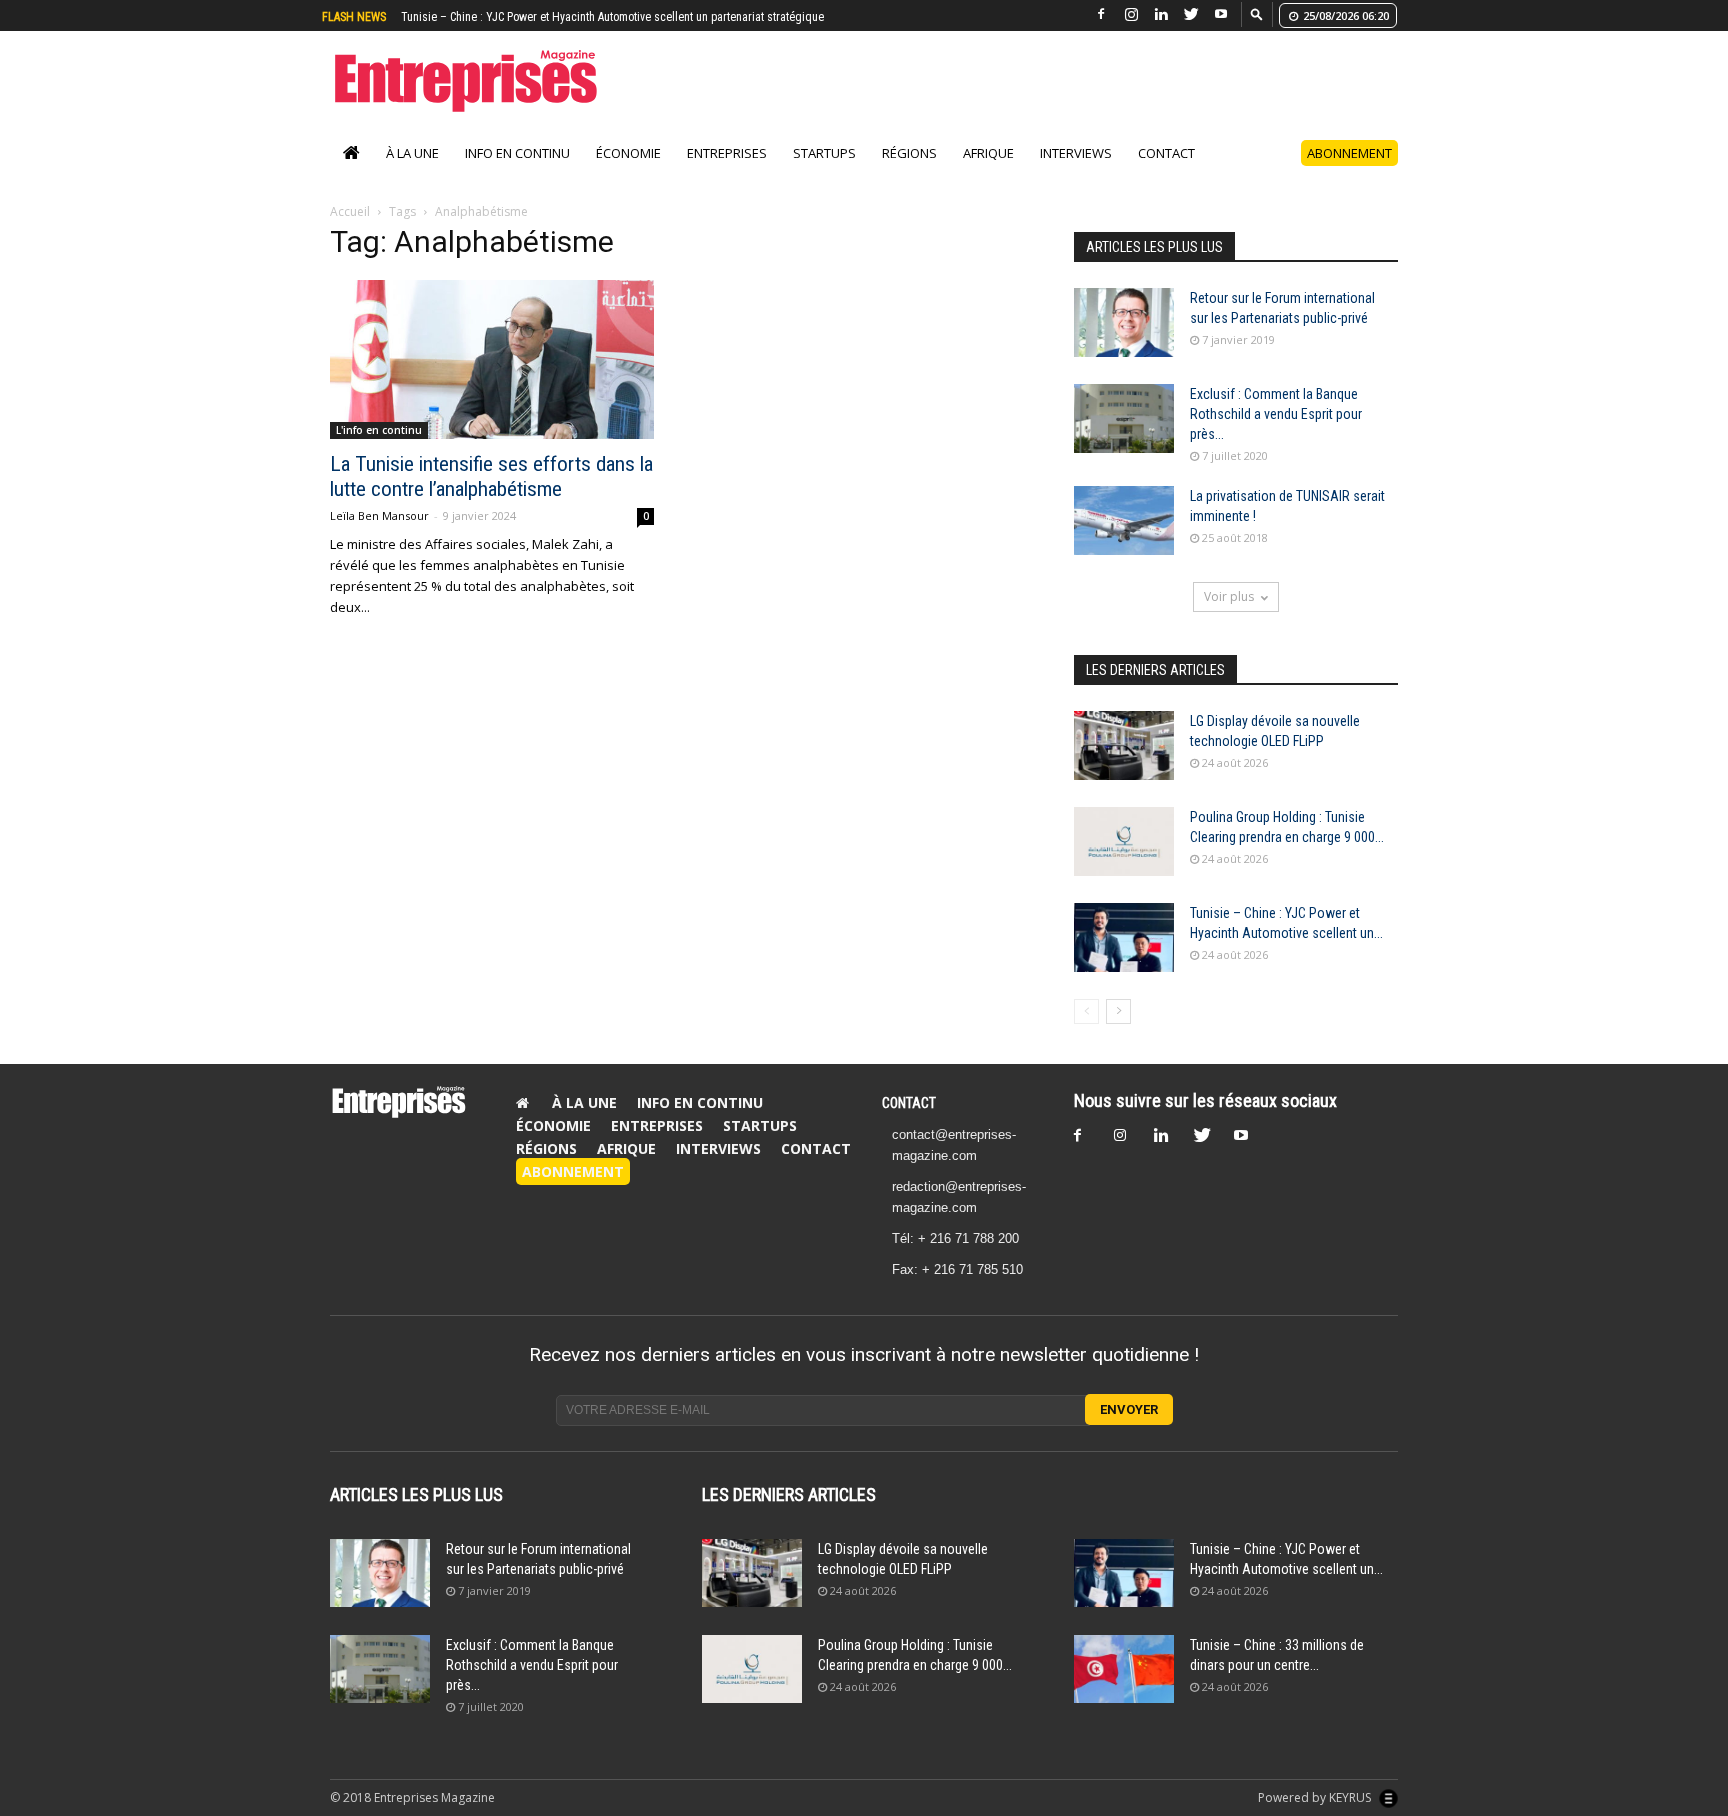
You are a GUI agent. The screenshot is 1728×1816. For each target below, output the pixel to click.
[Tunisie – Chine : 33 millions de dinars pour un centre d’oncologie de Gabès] (1124, 1690)
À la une (412, 174)
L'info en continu (379, 451)
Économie (628, 174)
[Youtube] (1221, 14)
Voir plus (1229, 617)
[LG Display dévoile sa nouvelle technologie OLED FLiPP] (1124, 766)
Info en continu (517, 174)
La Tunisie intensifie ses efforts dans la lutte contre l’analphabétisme (491, 497)
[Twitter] (1191, 14)
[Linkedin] (1161, 14)
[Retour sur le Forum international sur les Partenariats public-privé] (1124, 343)
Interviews (1076, 174)
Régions (909, 174)
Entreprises (727, 174)
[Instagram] (1131, 14)
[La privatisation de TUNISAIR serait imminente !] (1124, 541)
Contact (1166, 174)
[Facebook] (1101, 14)
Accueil (350, 232)
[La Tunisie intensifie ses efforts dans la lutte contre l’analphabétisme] (492, 380)
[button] (1257, 13)
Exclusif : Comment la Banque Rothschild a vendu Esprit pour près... (1276, 435)
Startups (824, 174)
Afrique (988, 174)
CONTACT (909, 1124)
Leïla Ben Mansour (379, 536)
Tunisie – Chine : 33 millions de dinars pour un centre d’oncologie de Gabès (590, 17)
